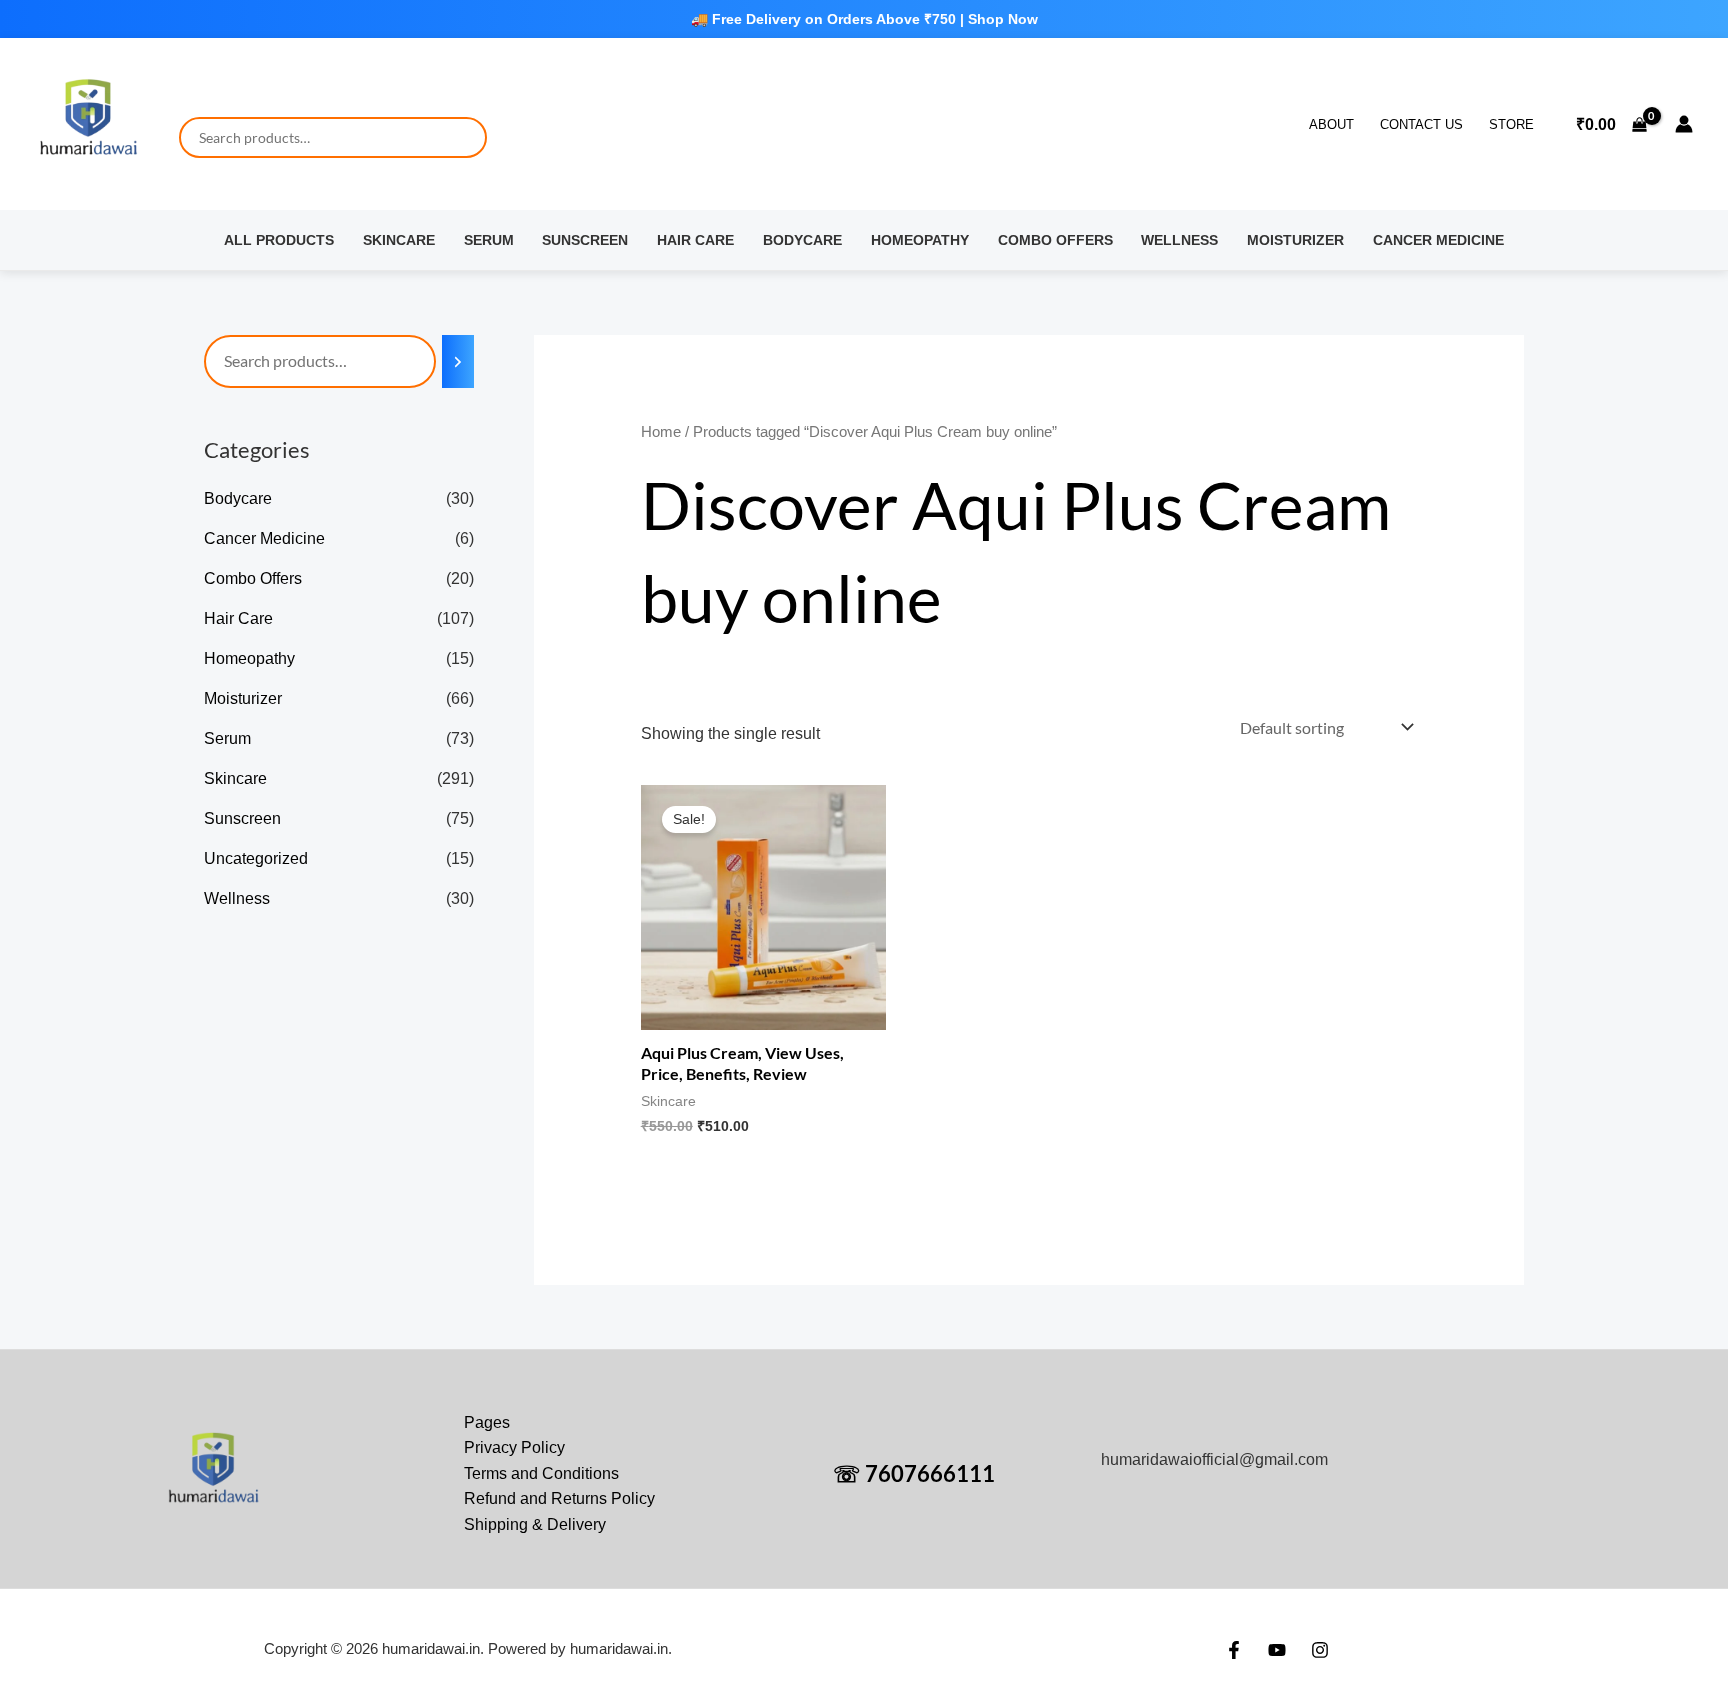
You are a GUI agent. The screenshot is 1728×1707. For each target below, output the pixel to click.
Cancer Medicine (1438, 240)
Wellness (1179, 240)
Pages (487, 1422)
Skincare (399, 240)
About (1331, 124)
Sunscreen (585, 240)
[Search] (458, 361)
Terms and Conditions (541, 1473)
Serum (489, 240)
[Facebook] (1234, 1650)
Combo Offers (1055, 240)
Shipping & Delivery (535, 1524)
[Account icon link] (1684, 124)
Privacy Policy (514, 1447)
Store (1511, 124)
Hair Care (695, 240)
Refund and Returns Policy (559, 1498)
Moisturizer (1295, 240)
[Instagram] (1320, 1650)
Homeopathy (920, 240)
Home (661, 432)
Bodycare (802, 240)
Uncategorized (256, 858)
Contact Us (1421, 124)
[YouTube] (1277, 1650)
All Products (279, 240)
